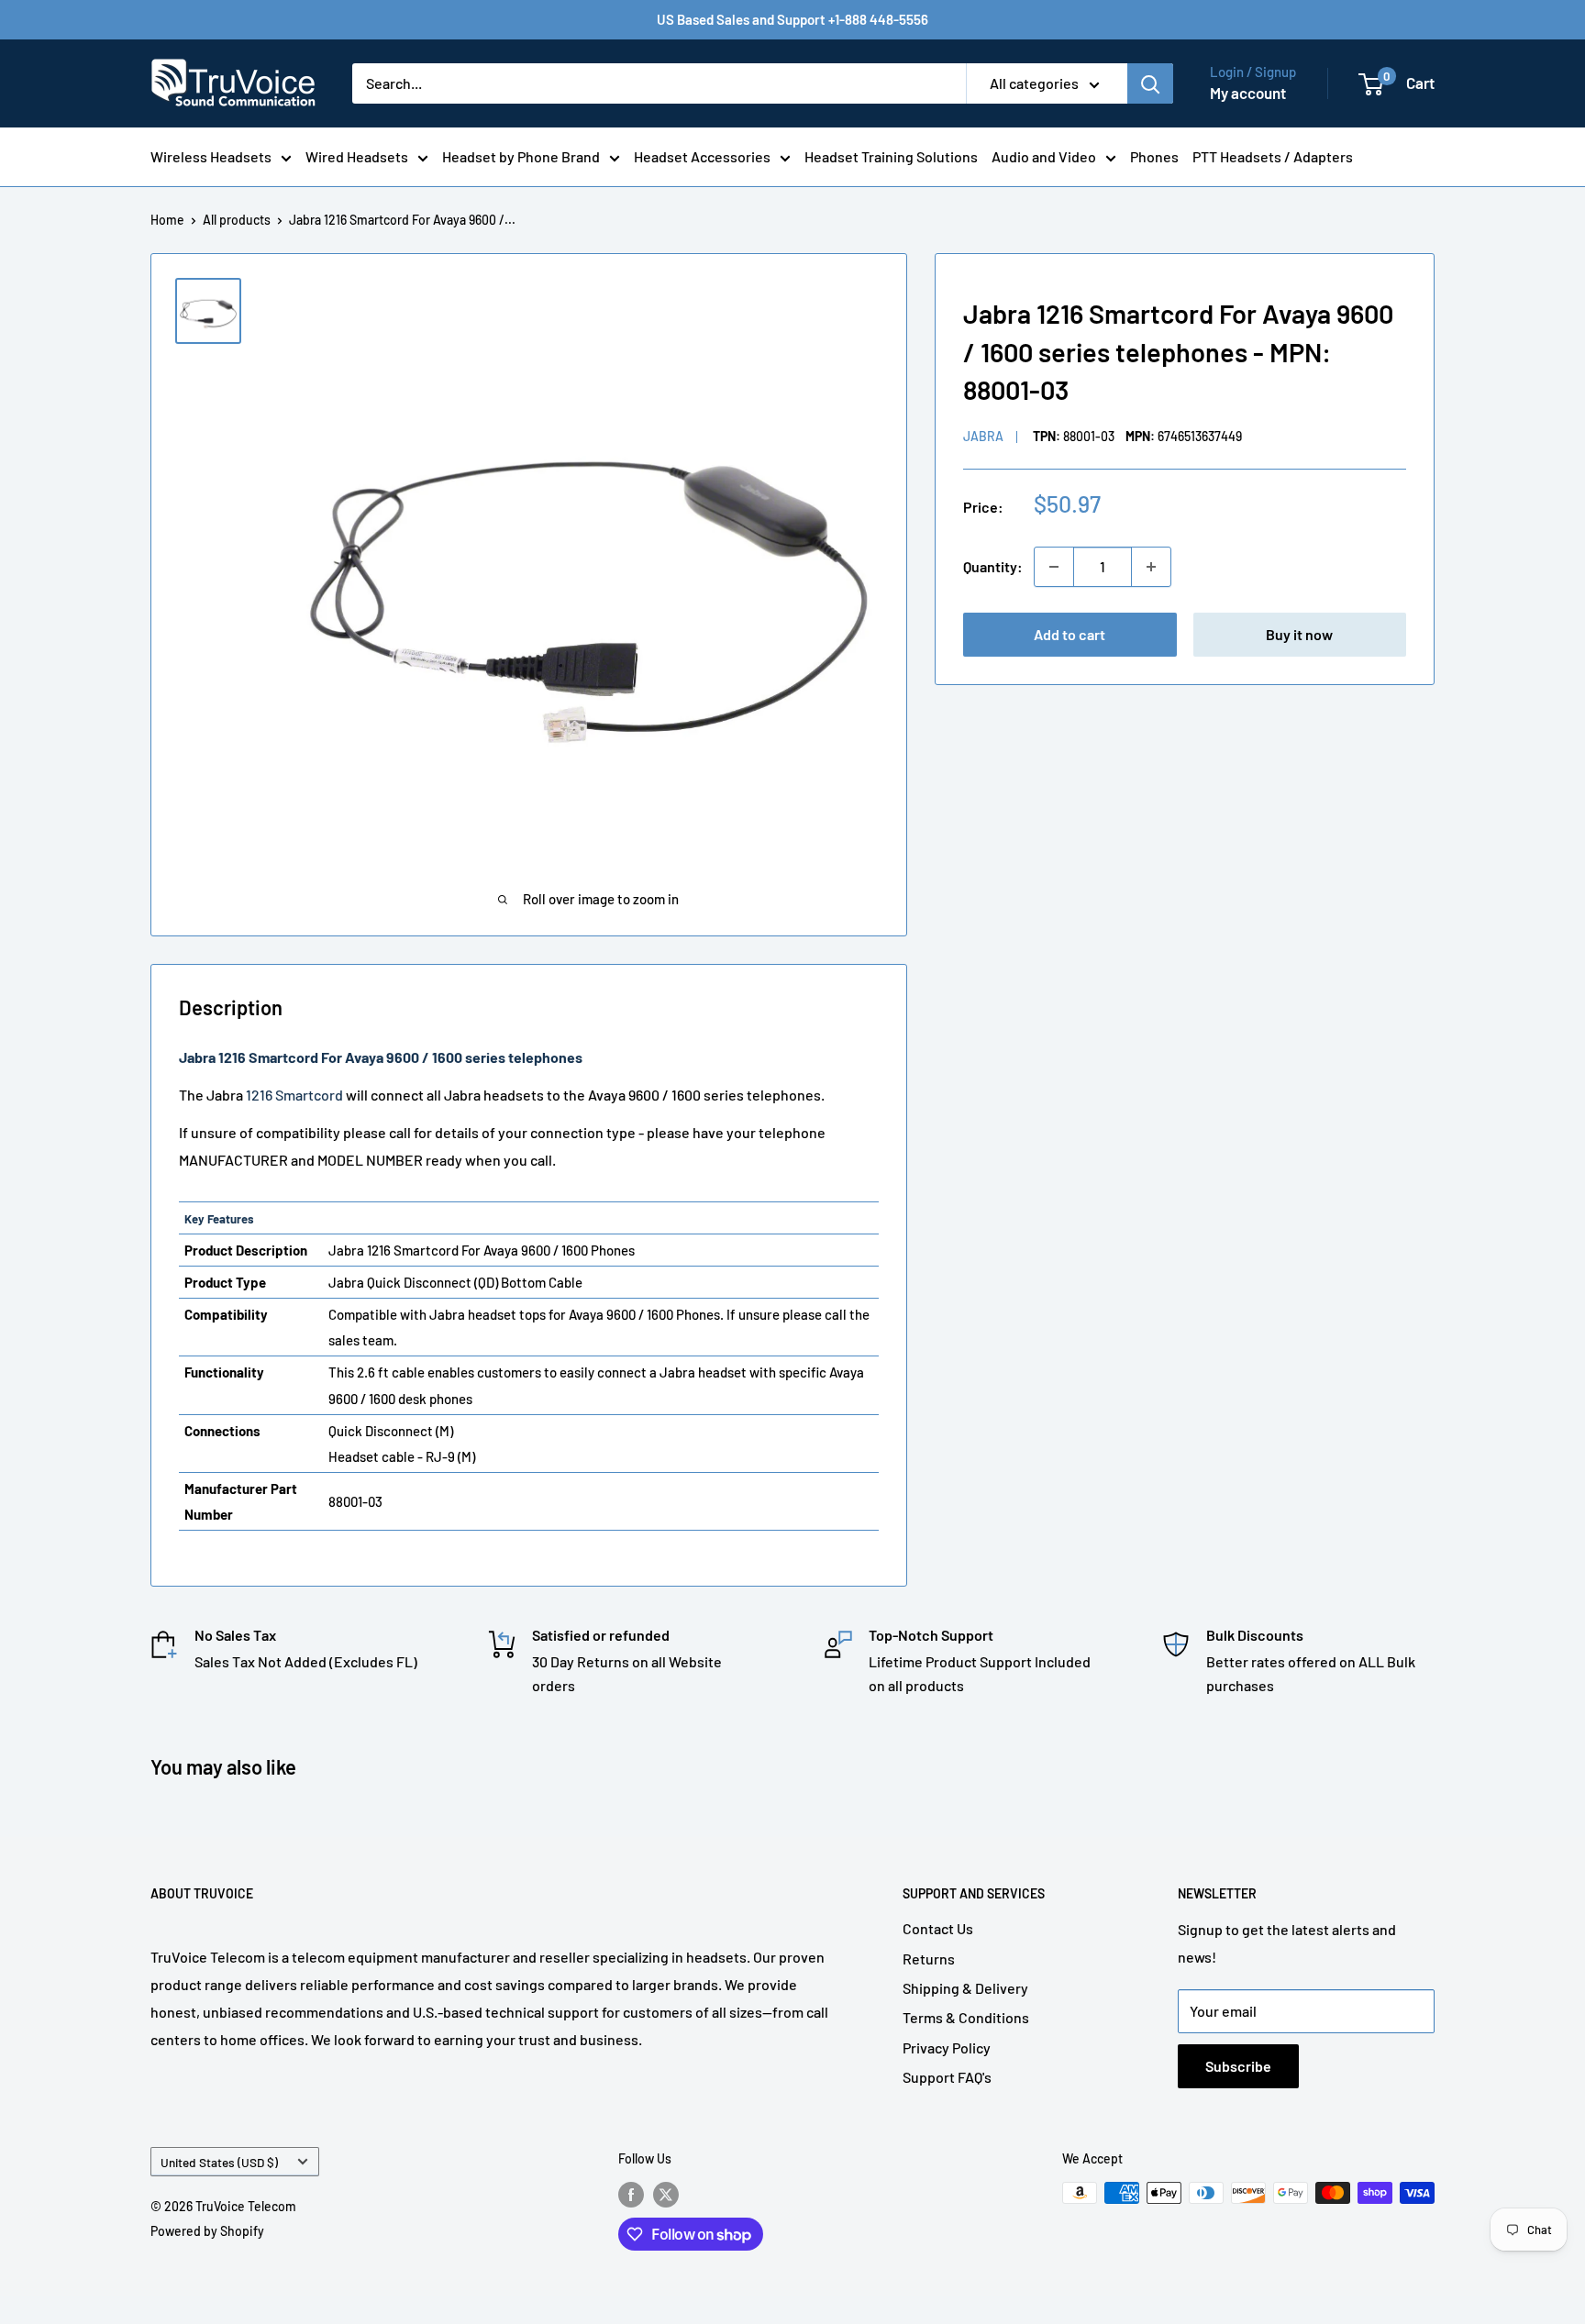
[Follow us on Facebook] (631, 2195)
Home (167, 220)
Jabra (983, 436)
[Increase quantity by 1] (1151, 567)
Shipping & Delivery (965, 1988)
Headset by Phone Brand (521, 156)
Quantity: (993, 566)
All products (237, 220)
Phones (1154, 156)
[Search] (1150, 83)
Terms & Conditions (966, 2017)
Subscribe (1238, 2066)
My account (1248, 93)
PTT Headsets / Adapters (1273, 156)
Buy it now (1299, 634)
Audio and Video (1044, 156)
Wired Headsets (357, 156)
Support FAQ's (947, 2077)
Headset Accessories (702, 156)
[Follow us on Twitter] (666, 2195)
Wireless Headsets (211, 156)
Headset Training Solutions (891, 156)
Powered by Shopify (207, 2231)
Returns (929, 1959)
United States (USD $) (219, 2162)
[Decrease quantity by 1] (1054, 567)
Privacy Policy (947, 2047)
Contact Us (938, 1928)
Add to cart (1070, 634)
